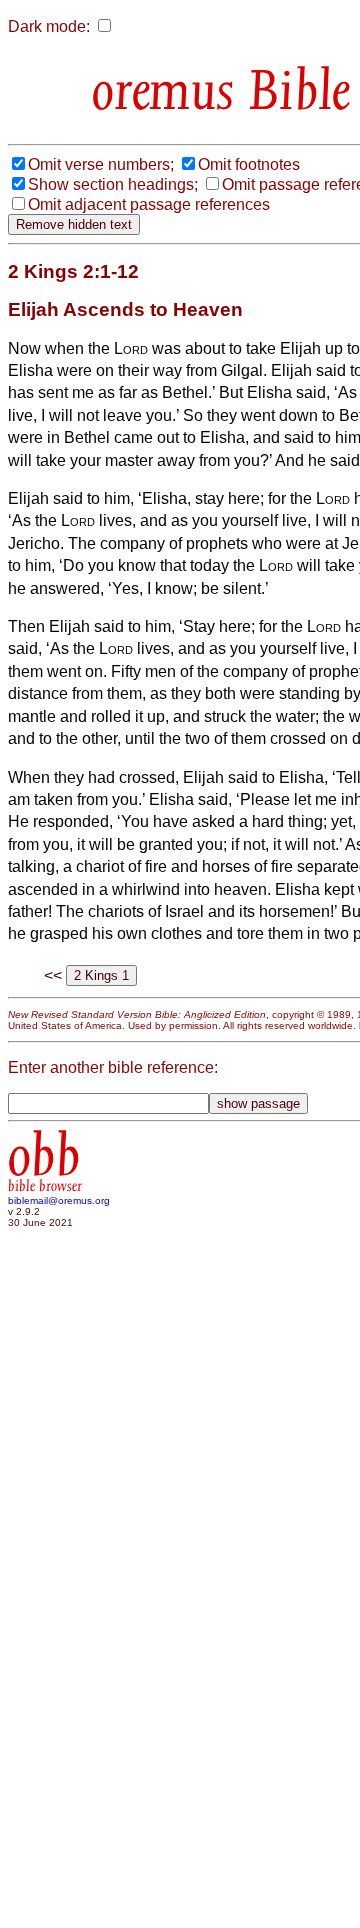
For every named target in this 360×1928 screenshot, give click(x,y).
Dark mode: (49, 26)
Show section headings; (113, 184)
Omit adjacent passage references (149, 204)
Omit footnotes (249, 164)
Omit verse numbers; (101, 164)
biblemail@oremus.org (59, 1200)
